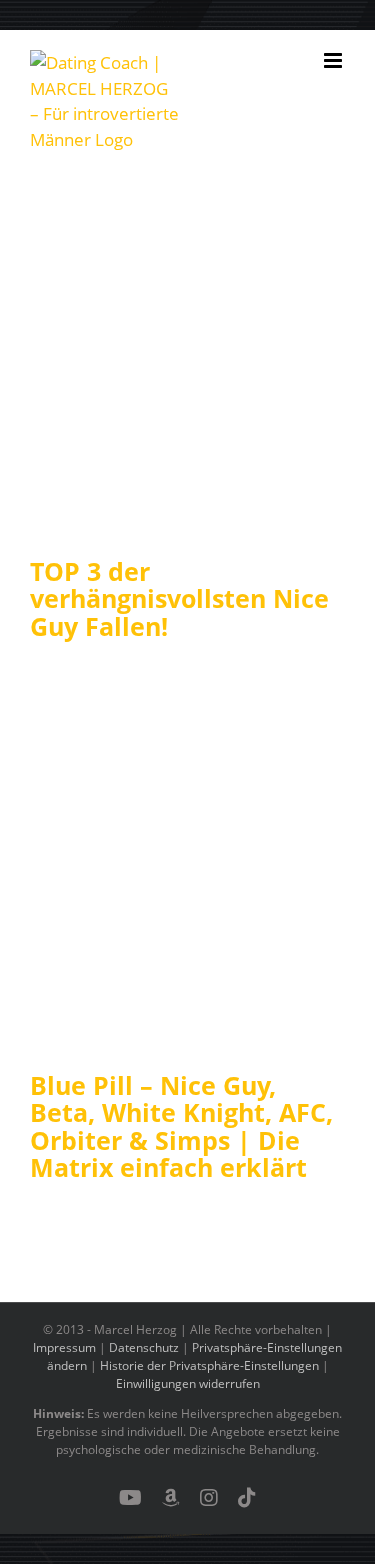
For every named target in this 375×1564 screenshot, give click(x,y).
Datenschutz (144, 1347)
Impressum (64, 1347)
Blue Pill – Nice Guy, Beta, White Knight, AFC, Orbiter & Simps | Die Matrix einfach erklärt (181, 1126)
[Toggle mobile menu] (334, 60)
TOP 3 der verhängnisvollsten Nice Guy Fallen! (179, 598)
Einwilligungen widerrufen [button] (188, 1383)
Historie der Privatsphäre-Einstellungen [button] (209, 1365)
